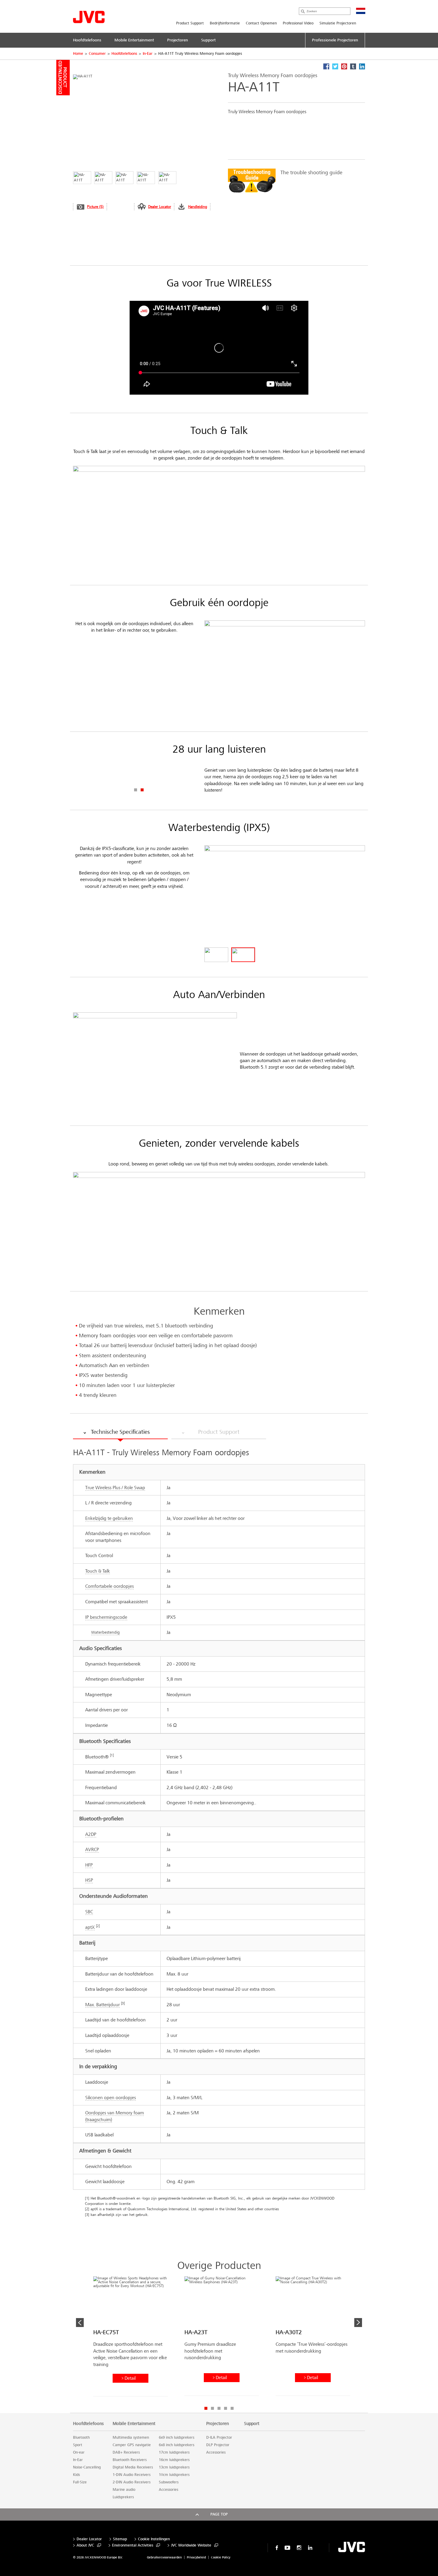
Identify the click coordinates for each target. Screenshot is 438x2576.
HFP (89, 1865)
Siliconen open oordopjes (111, 2098)
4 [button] (226, 2408)
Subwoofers (169, 2482)
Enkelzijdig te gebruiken (109, 1518)
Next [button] (358, 2323)
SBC (89, 1912)
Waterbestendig (105, 1632)
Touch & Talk (98, 1571)
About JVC (85, 2545)
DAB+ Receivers (126, 2452)
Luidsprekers (123, 2497)
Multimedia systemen (131, 2438)
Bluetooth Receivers (130, 2460)
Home (78, 54)
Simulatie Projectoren (338, 23)
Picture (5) (95, 207)
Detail (130, 2378)
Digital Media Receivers (133, 2467)
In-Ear (148, 54)
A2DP (91, 1834)
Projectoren (218, 2424)
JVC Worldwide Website (191, 2545)
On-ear (79, 2452)
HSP (89, 1880)
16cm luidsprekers (174, 2460)
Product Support (190, 23)
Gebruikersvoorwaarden (164, 2557)
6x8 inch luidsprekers (177, 2445)
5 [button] (232, 2408)
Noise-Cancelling (87, 2467)
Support (252, 2424)
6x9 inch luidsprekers (177, 2438)
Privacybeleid (196, 2557)
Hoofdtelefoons (124, 54)
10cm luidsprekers (174, 2475)
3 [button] (219, 2408)
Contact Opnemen (261, 23)
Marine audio (124, 2490)
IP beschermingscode (106, 1617)
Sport (78, 2445)
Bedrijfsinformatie (225, 23)
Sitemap (120, 2539)
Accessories (168, 2490)
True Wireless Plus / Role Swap (115, 1488)
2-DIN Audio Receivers (132, 2482)
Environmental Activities (133, 2545)
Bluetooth (81, 2438)
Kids (76, 2475)
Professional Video (298, 23)
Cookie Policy (221, 2557)
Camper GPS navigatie (132, 2445)
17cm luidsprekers (174, 2452)
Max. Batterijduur (102, 2005)
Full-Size (80, 2482)
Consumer (97, 54)
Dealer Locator (160, 207)
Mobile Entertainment (134, 2424)
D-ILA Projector (219, 2438)
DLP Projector (218, 2445)
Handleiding (198, 207)
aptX (90, 1927)
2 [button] (142, 790)
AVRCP (92, 1849)
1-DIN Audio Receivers (132, 2475)
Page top (219, 2514)
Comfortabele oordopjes (110, 1586)
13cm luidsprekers (174, 2467)
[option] (293, 181)
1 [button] (136, 790)
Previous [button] (80, 2323)
